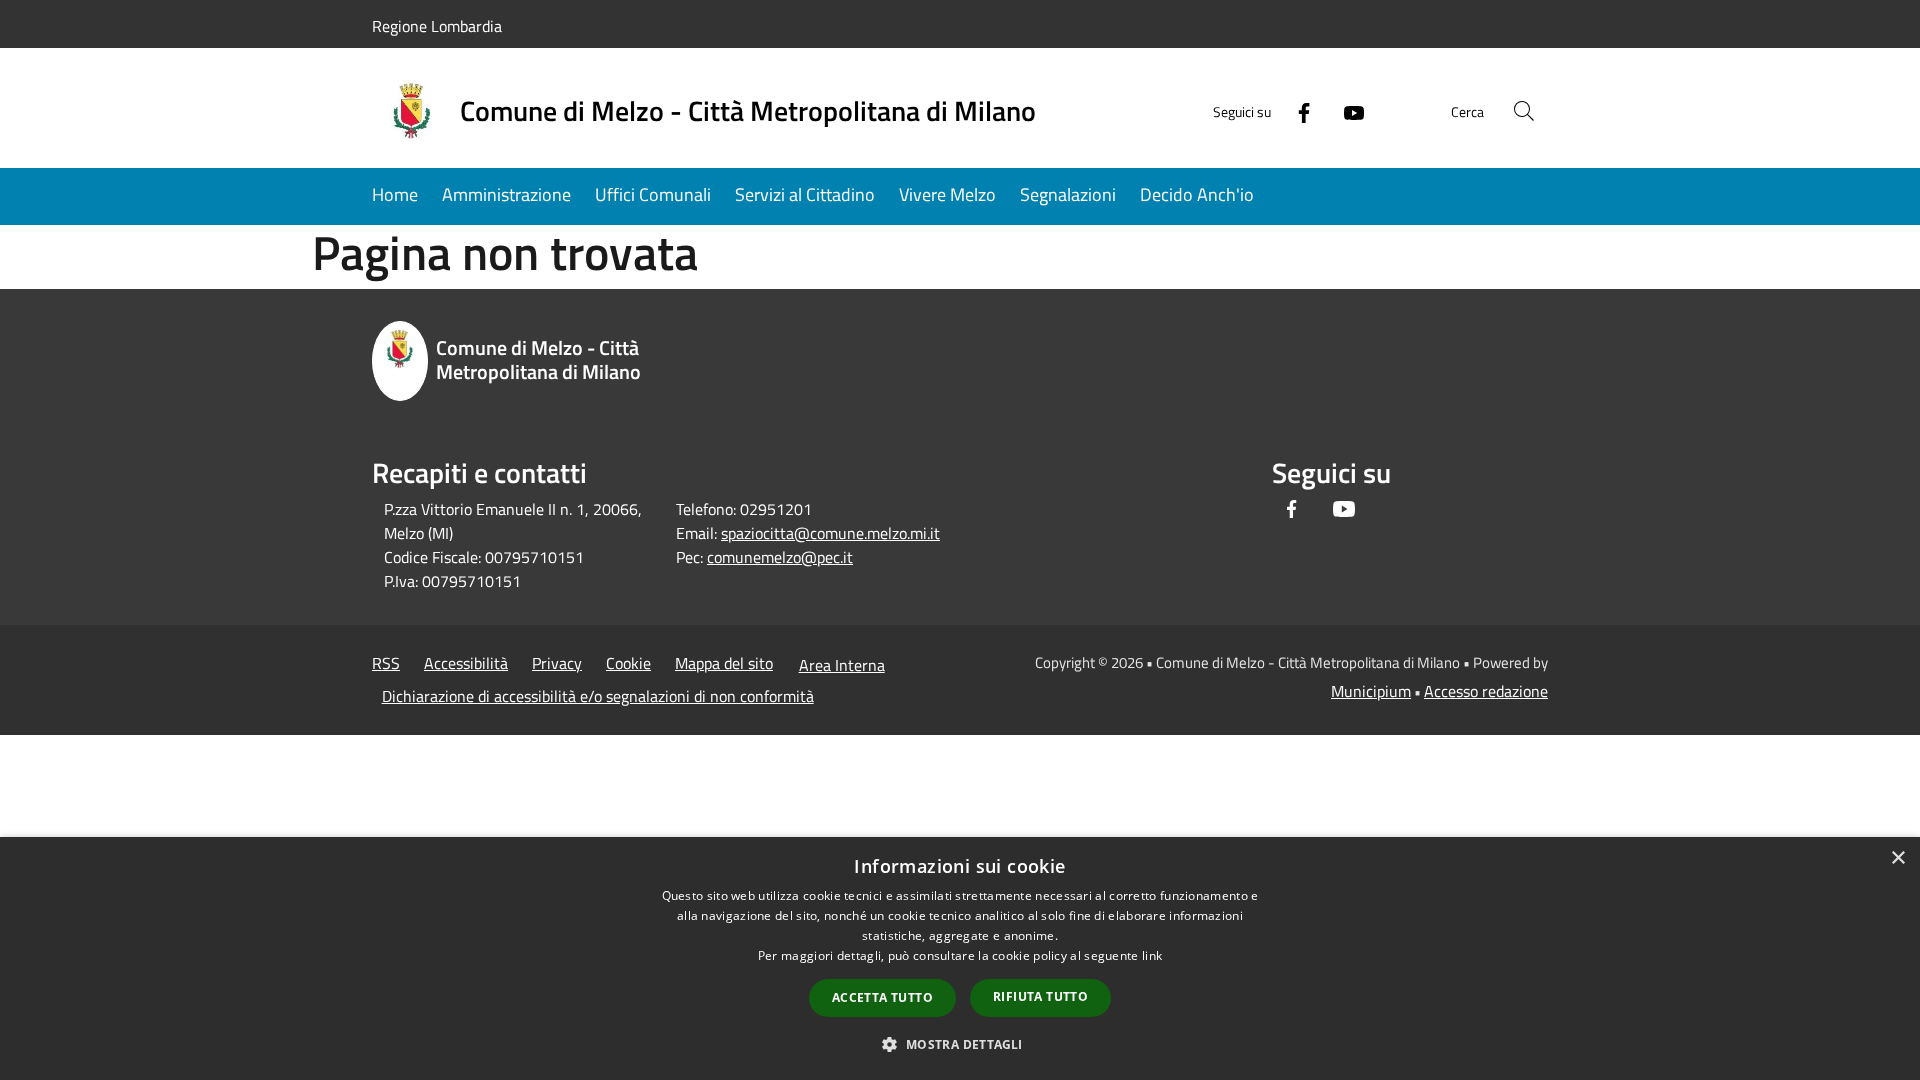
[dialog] (960, 958)
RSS (386, 663)
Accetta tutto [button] (882, 997)
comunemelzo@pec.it (780, 557)
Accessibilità (466, 663)
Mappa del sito (724, 663)
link (1152, 955)
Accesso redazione (1486, 691)
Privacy (557, 663)
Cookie (628, 663)
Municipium (1371, 691)
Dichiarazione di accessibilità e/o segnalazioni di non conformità (598, 696)
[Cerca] (1524, 111)
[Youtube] (1346, 110)
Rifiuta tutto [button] (1040, 996)
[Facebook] (1296, 110)
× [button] (1897, 858)
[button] (959, 1044)
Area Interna (842, 665)
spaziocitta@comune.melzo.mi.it (830, 533)
